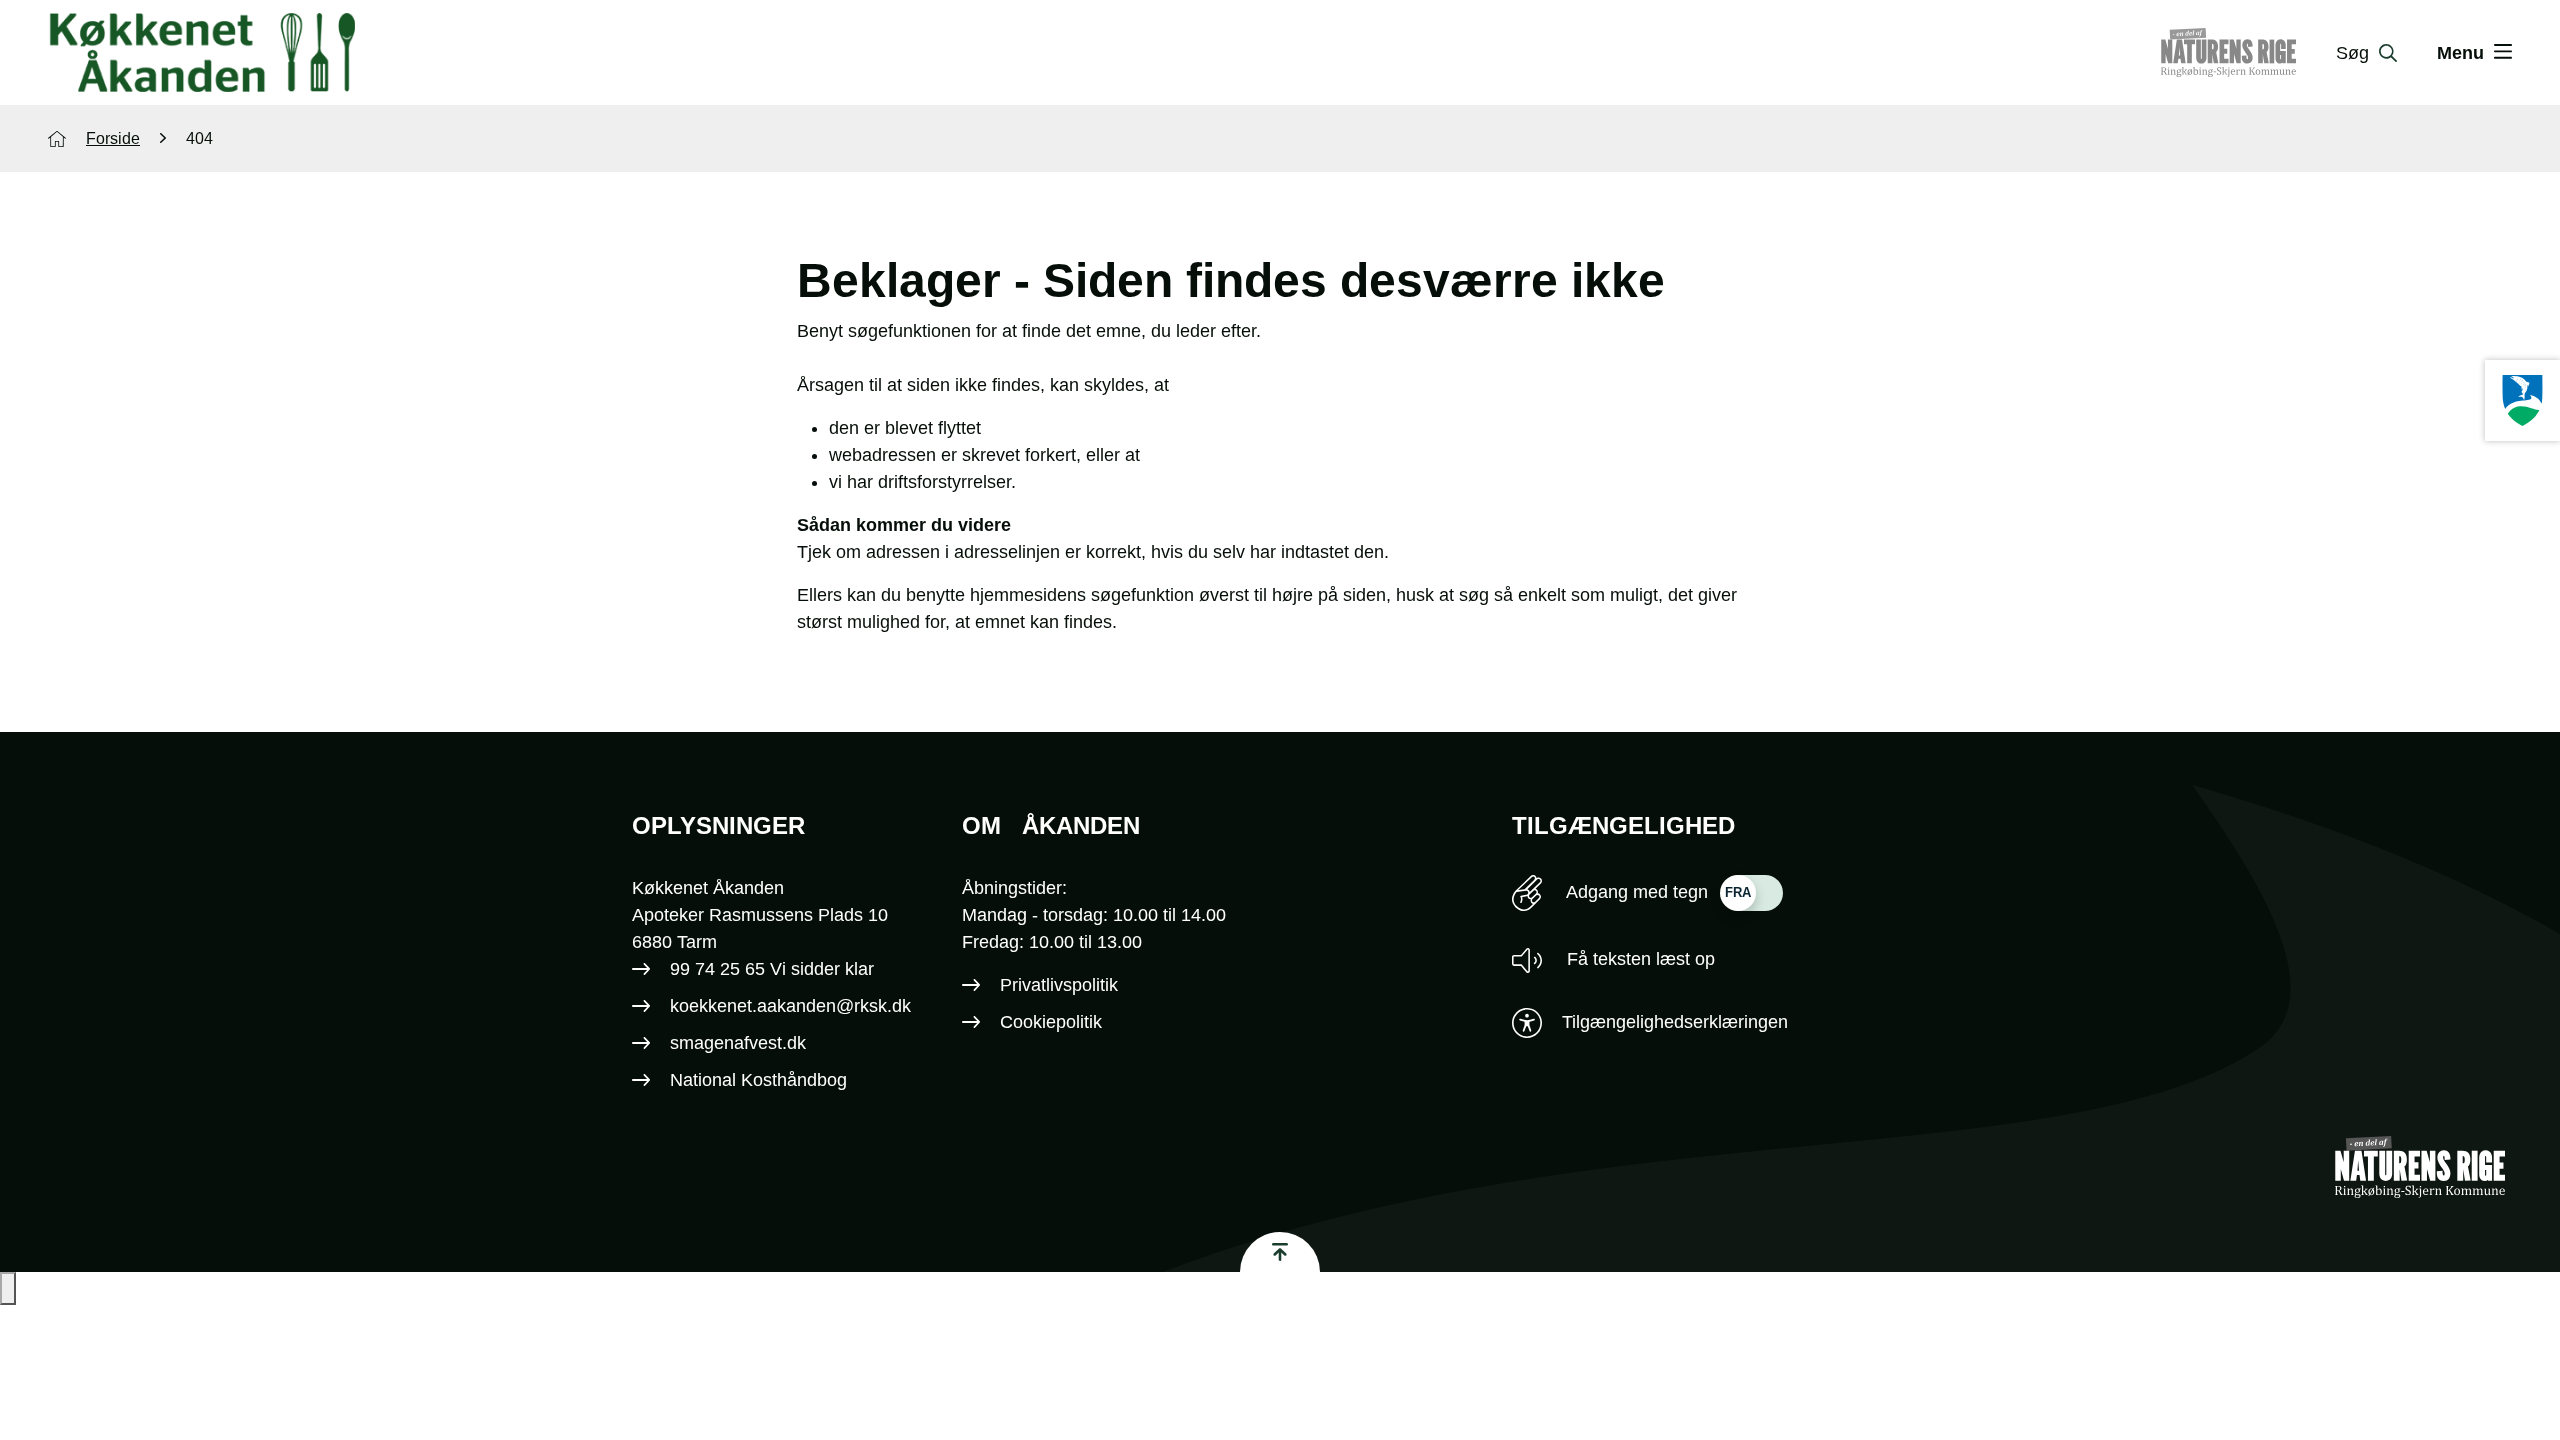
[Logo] (201, 53)
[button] (8, 1288)
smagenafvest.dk (738, 1043)
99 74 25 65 (717, 969)
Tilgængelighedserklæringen (1675, 1022)
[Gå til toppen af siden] (1280, 1252)
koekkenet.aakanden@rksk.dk (790, 1006)
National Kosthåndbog (758, 1080)
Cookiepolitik (1051, 1022)
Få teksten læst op (1638, 959)
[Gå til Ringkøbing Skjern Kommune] (2248, 53)
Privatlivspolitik (1059, 985)
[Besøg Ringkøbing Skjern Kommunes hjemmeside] (2522, 400)
